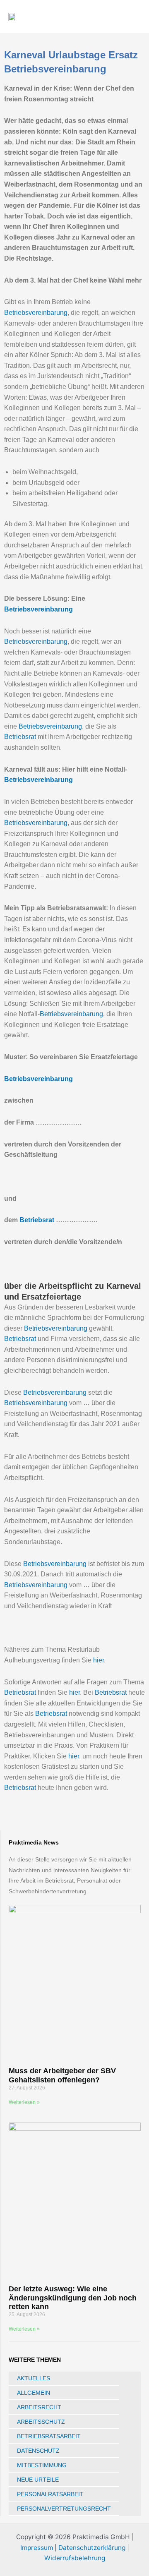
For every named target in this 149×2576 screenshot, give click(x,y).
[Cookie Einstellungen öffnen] (15, 2565)
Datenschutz (38, 2451)
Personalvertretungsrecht (64, 2509)
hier (99, 1660)
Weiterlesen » (24, 2102)
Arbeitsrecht (39, 2407)
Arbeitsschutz (41, 2422)
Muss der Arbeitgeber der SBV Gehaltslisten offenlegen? (62, 2075)
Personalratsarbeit (50, 2494)
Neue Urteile (38, 2480)
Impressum (37, 2548)
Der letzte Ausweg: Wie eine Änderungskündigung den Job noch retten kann (73, 2298)
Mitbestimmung (42, 2465)
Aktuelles (34, 2378)
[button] (115, 17)
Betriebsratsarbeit (49, 2436)
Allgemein (34, 2393)
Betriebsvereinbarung (36, 313)
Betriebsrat (20, 737)
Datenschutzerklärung (92, 2548)
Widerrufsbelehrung (75, 2558)
